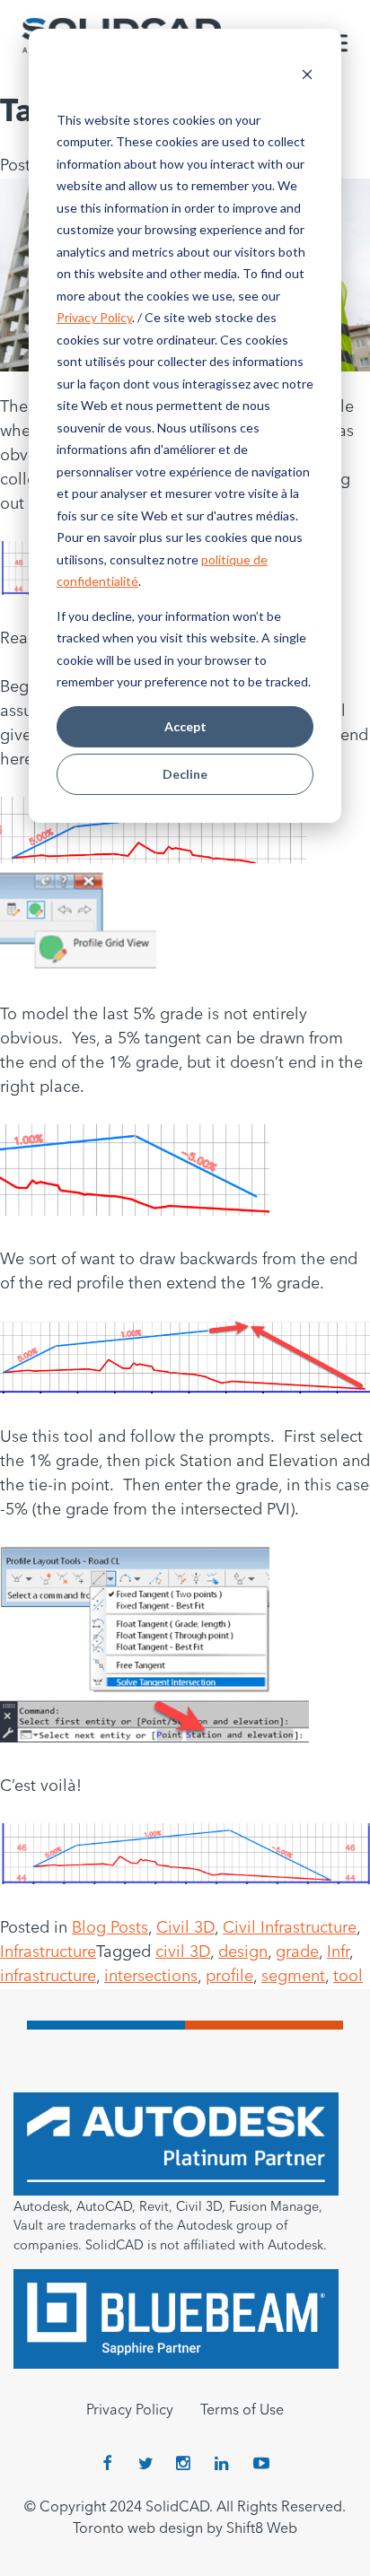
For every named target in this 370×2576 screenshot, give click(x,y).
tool (348, 1977)
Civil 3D (185, 1928)
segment (293, 1977)
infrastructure (48, 1977)
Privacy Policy (94, 317)
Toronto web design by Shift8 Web (185, 2529)
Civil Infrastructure (290, 1928)
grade (297, 1952)
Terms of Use (242, 2411)
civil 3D (183, 1952)
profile (229, 1977)
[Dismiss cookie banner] (307, 77)
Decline (185, 774)
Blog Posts (110, 1928)
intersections (151, 1977)
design (243, 1952)
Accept (185, 726)
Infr (338, 1952)
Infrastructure (48, 1952)
